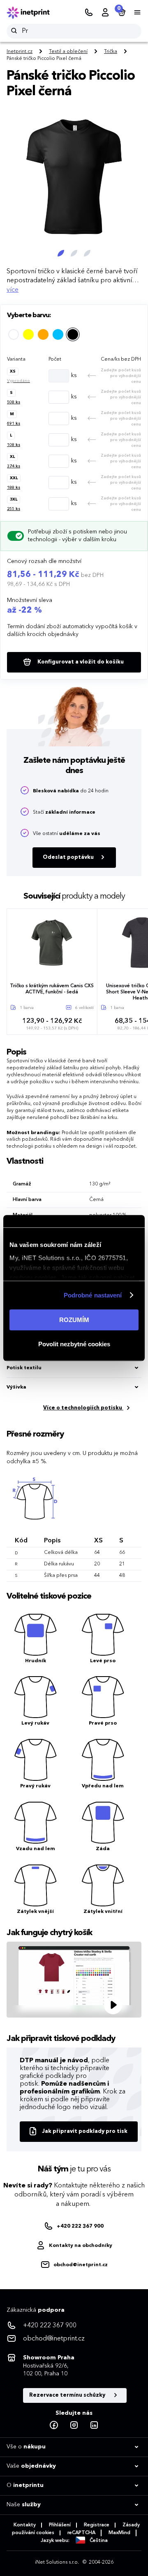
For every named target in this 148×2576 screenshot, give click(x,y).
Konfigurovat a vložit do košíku (80, 662)
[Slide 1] (61, 253)
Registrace (97, 2525)
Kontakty (25, 2525)
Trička (111, 52)
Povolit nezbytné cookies (74, 1344)
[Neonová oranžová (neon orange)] (43, 334)
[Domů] (34, 13)
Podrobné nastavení (93, 1295)
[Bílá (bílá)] (14, 334)
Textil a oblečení (68, 52)
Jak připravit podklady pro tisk (85, 2131)
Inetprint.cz (20, 52)
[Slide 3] (87, 253)
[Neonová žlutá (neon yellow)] (28, 334)
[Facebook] (54, 2425)
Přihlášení (60, 2525)
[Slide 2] (74, 253)
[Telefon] (89, 13)
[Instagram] (74, 2425)
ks (74, 375)
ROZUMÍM (74, 1320)
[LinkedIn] (94, 2425)
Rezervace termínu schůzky (68, 2395)
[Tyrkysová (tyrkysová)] (58, 334)
